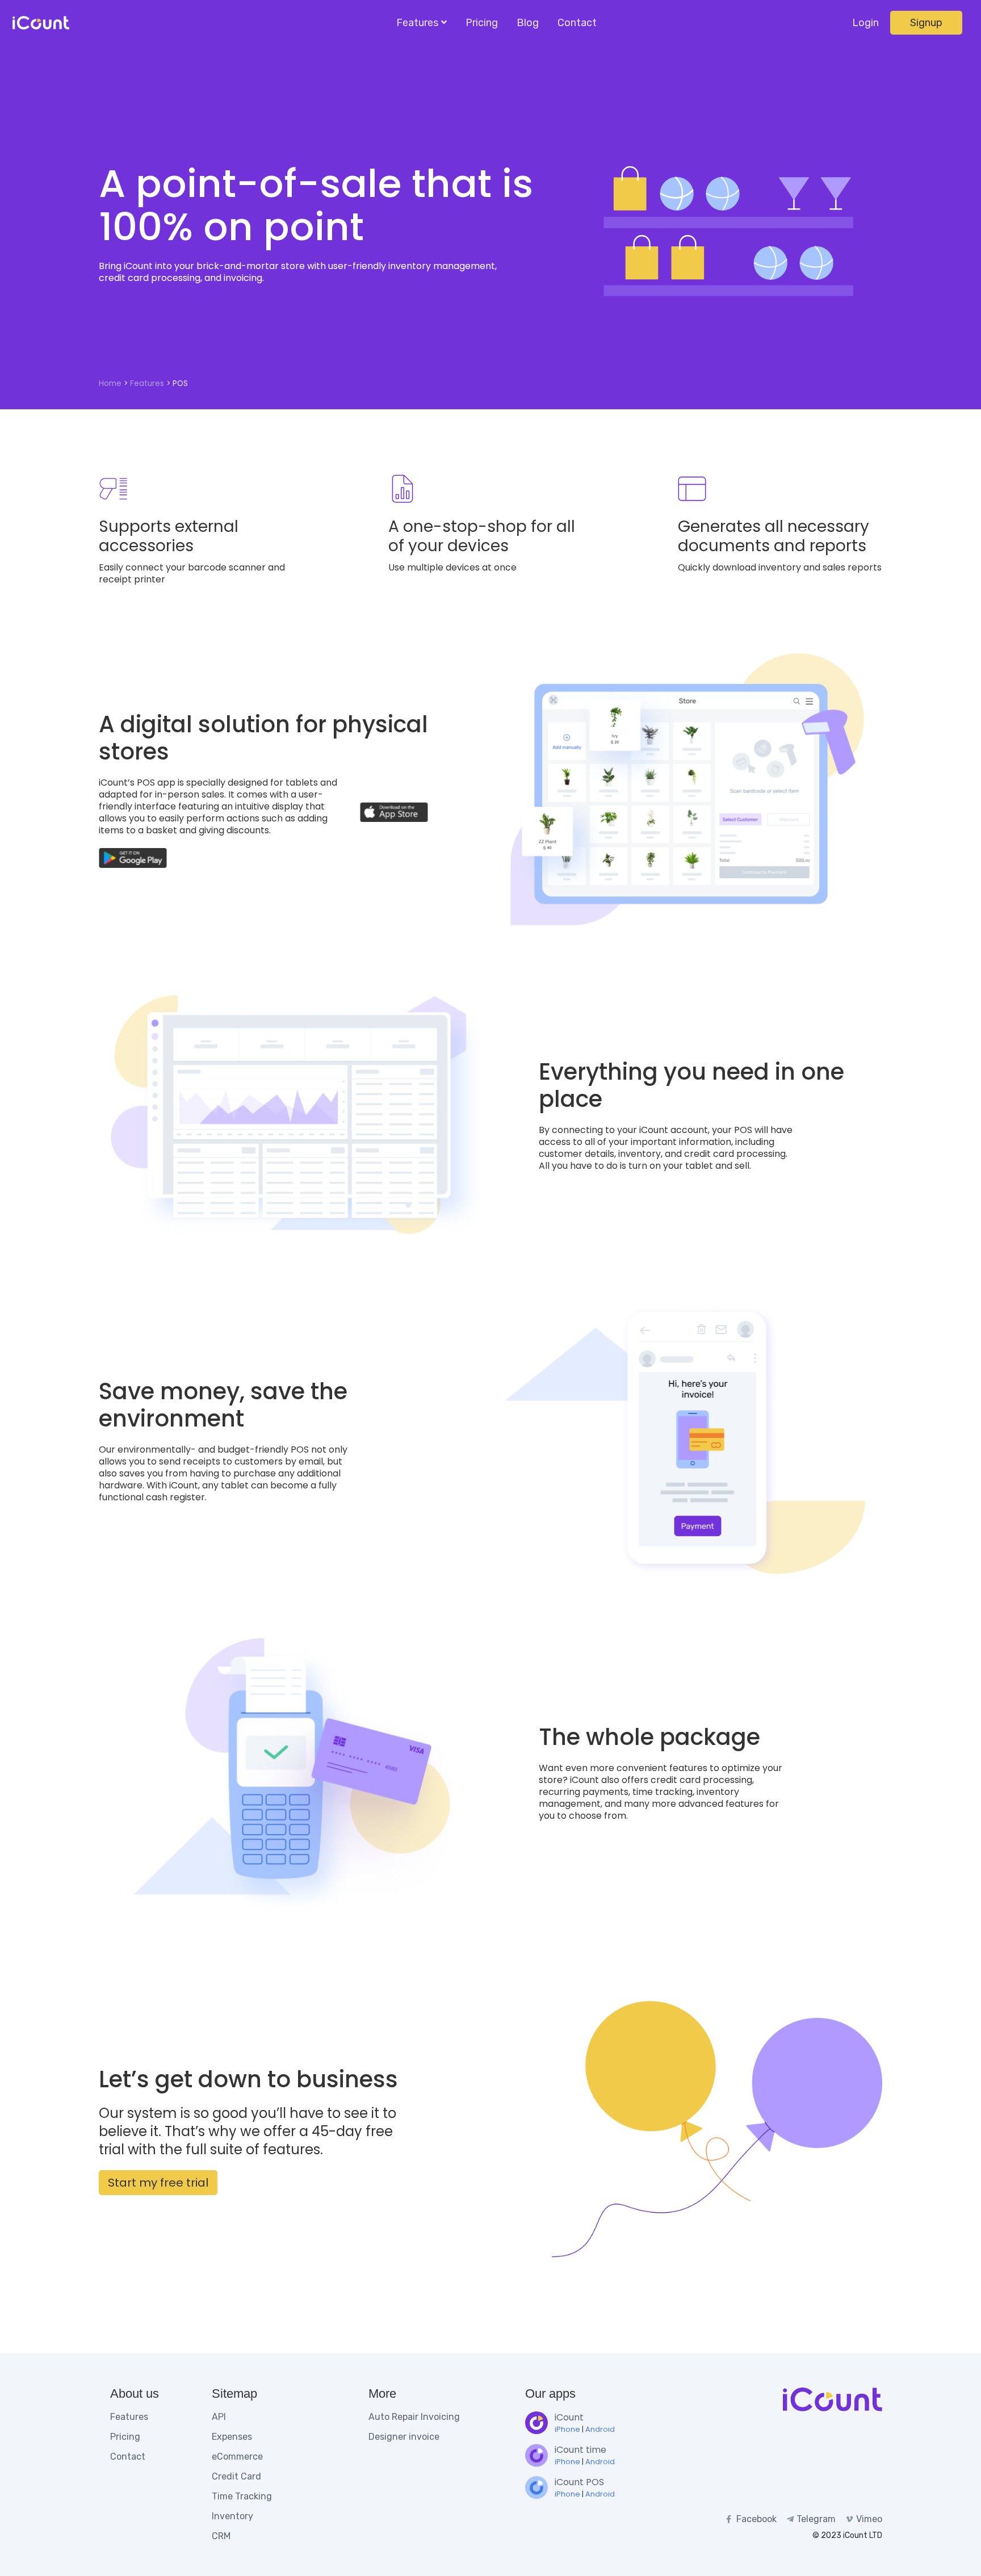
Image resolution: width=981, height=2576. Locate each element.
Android (600, 2429)
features (147, 383)
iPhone (567, 2429)
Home (110, 383)
